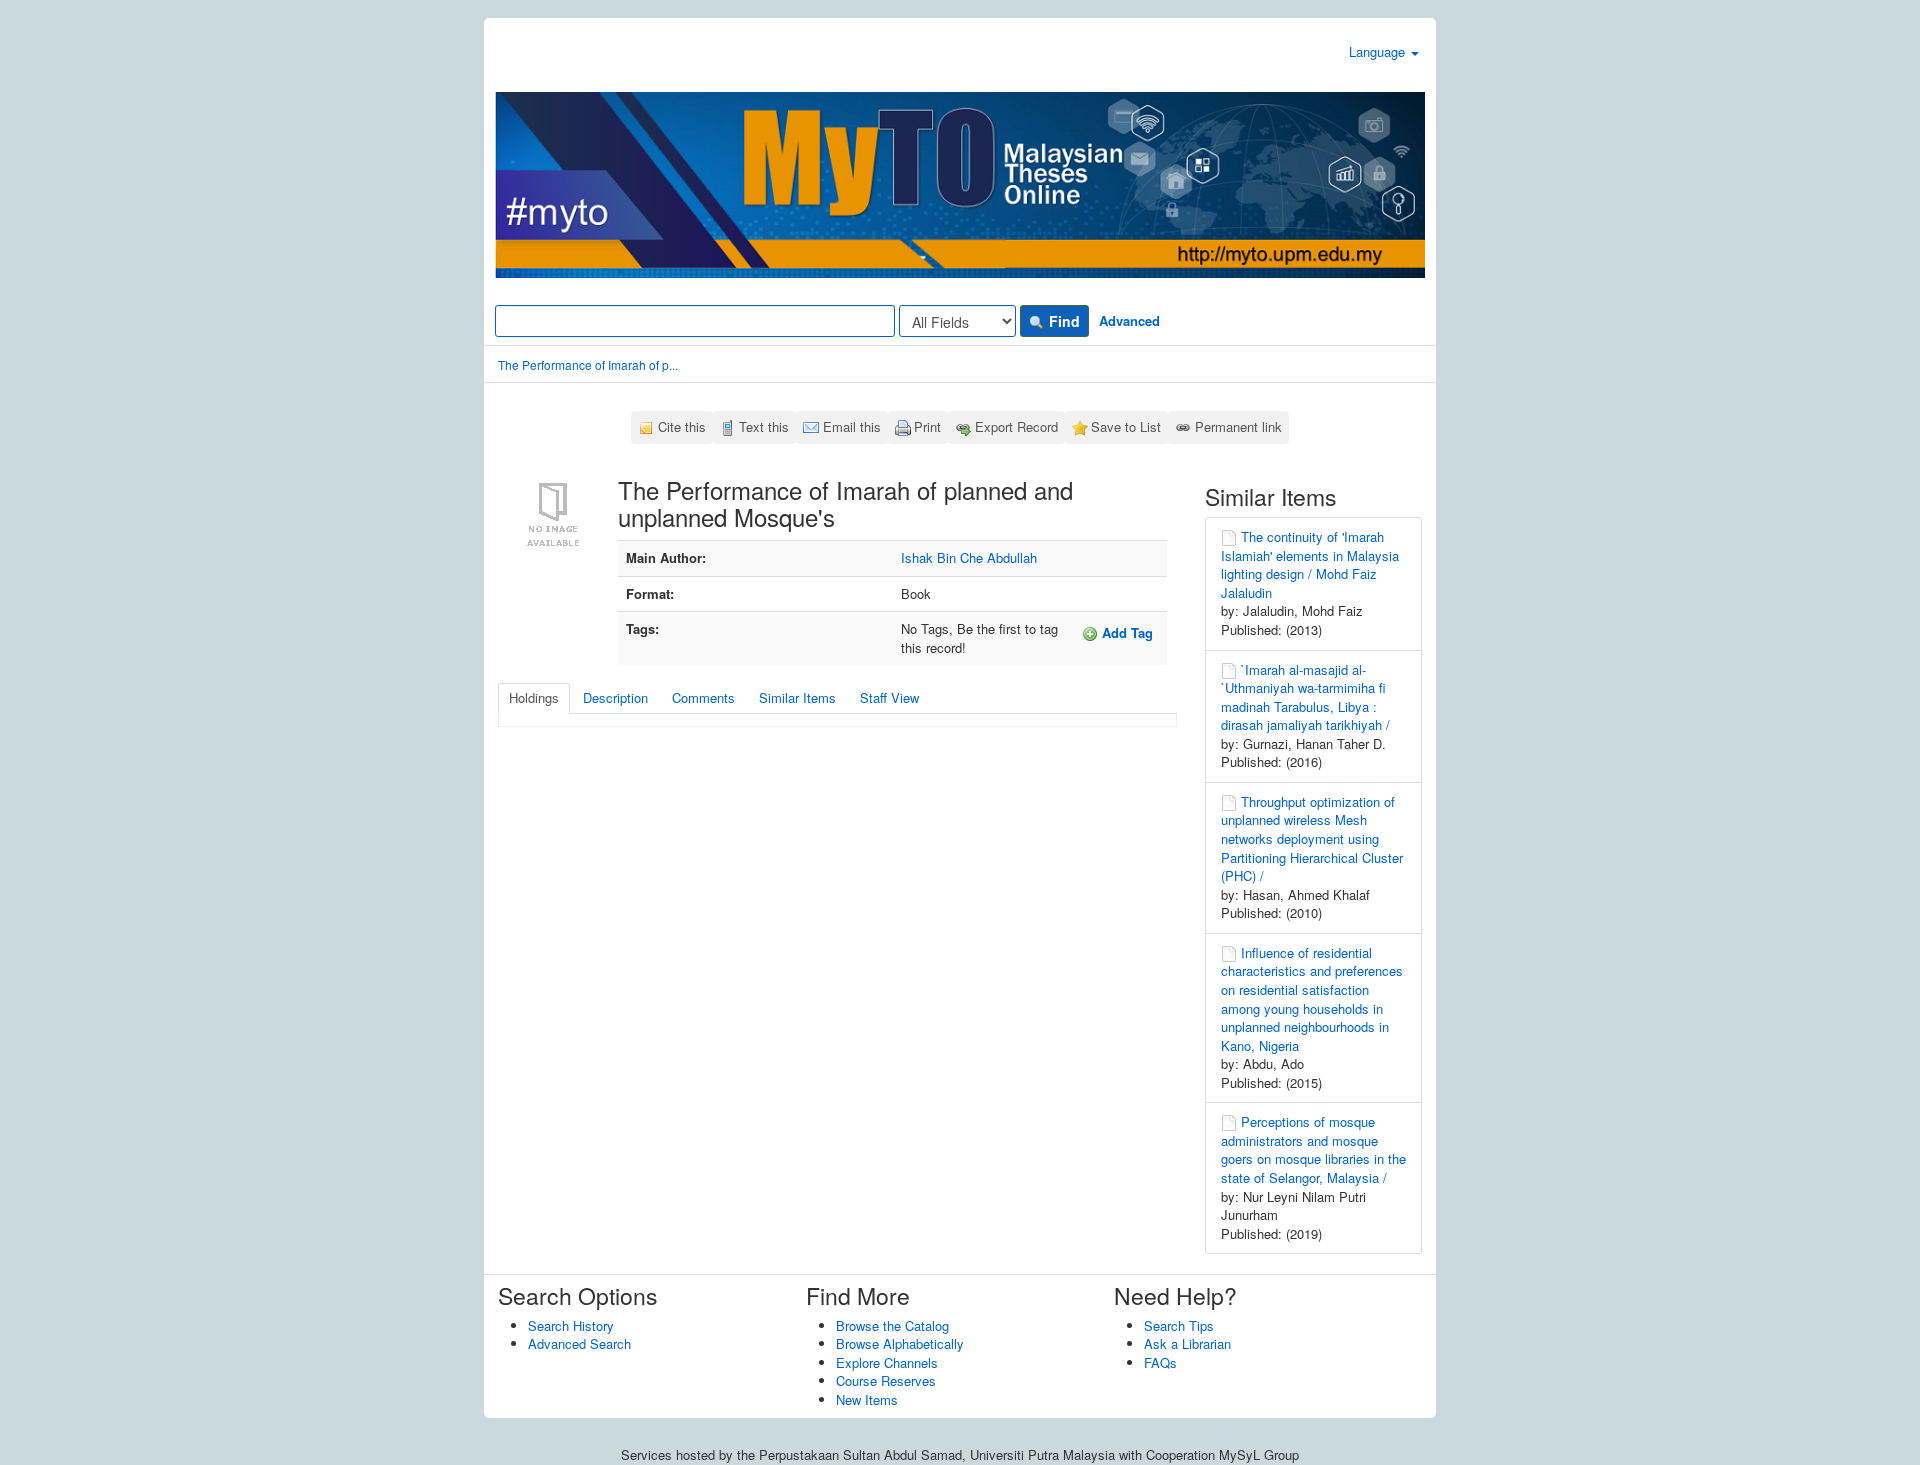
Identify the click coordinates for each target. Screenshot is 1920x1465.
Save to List (1126, 426)
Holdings (534, 697)
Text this (764, 426)
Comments (703, 697)
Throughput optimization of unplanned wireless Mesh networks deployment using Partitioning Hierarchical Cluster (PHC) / (1312, 838)
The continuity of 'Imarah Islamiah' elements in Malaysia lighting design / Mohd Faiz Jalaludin (1310, 564)
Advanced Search (579, 1343)
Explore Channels (887, 1362)
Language (1379, 51)
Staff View (889, 697)
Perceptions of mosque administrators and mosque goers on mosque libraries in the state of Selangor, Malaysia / (1313, 1149)
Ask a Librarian (1187, 1343)
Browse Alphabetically (900, 1343)
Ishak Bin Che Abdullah (969, 557)
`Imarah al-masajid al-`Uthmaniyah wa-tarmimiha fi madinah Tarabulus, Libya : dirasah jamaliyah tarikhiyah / (1305, 697)
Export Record (1016, 426)
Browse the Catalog (892, 1325)
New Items (867, 1399)
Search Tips (1179, 1325)
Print (927, 426)
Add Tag (1125, 632)
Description (615, 697)
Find (1062, 321)
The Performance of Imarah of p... (588, 364)
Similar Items (797, 697)
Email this (852, 426)
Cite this (682, 426)
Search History (571, 1325)
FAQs (1160, 1362)
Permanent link (1238, 426)
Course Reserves (886, 1380)
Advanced (1129, 320)
